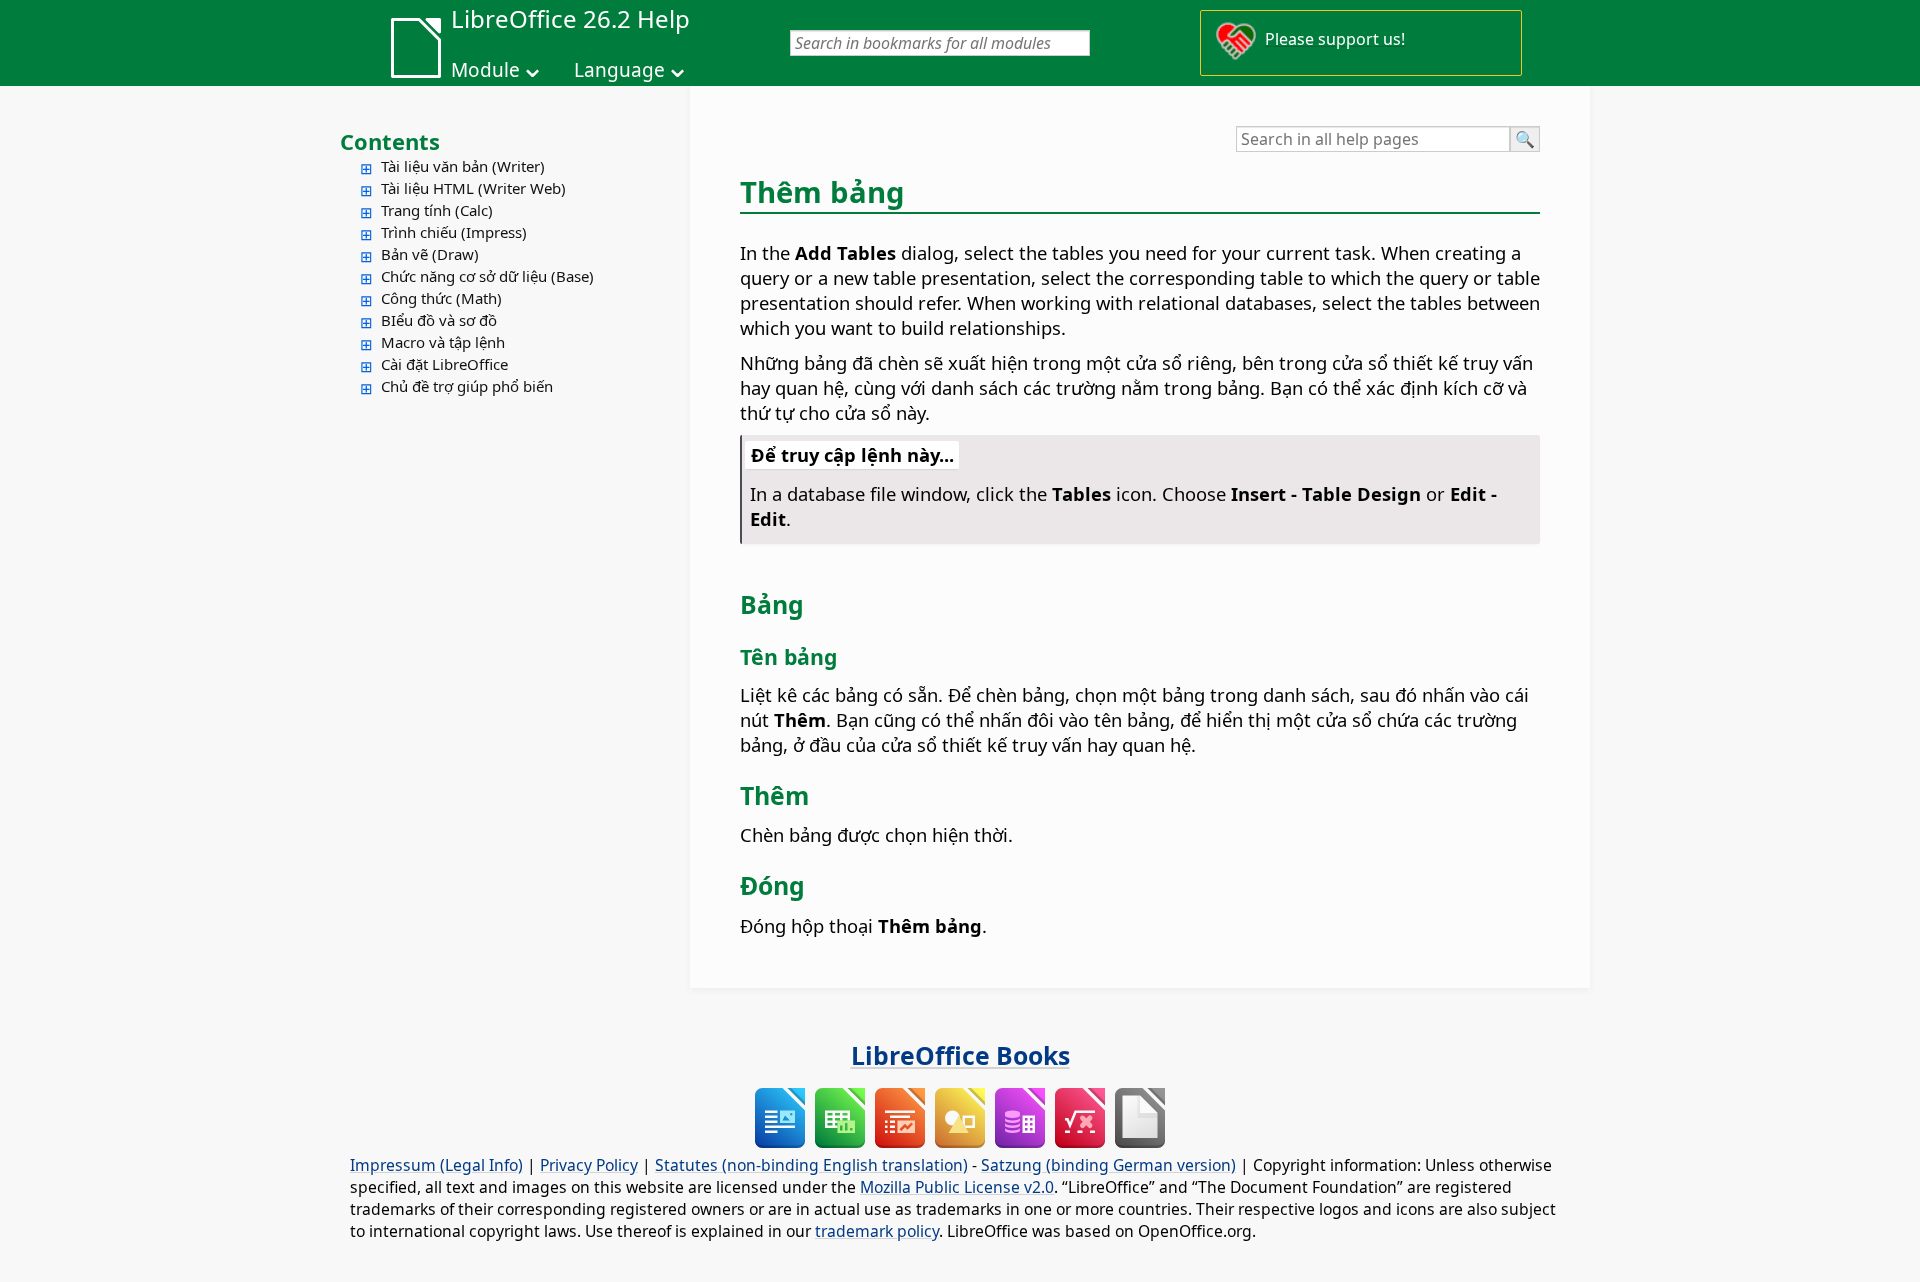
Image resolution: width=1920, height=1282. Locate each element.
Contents (390, 141)
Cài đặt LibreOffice (444, 364)
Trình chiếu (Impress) (454, 232)
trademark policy (877, 1231)
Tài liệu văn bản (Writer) (463, 166)
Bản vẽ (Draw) (430, 254)
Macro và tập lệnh (443, 342)
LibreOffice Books (960, 1055)
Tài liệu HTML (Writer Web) (473, 188)
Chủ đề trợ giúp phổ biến (467, 386)
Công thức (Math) (441, 298)
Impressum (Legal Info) (436, 1165)
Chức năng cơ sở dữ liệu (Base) (487, 276)
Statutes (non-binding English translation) (811, 1165)
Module (485, 70)
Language (619, 70)
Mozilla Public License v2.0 (957, 1187)
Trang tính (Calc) (437, 210)
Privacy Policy (589, 1165)
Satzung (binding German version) (1108, 1165)
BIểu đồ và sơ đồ (439, 320)
